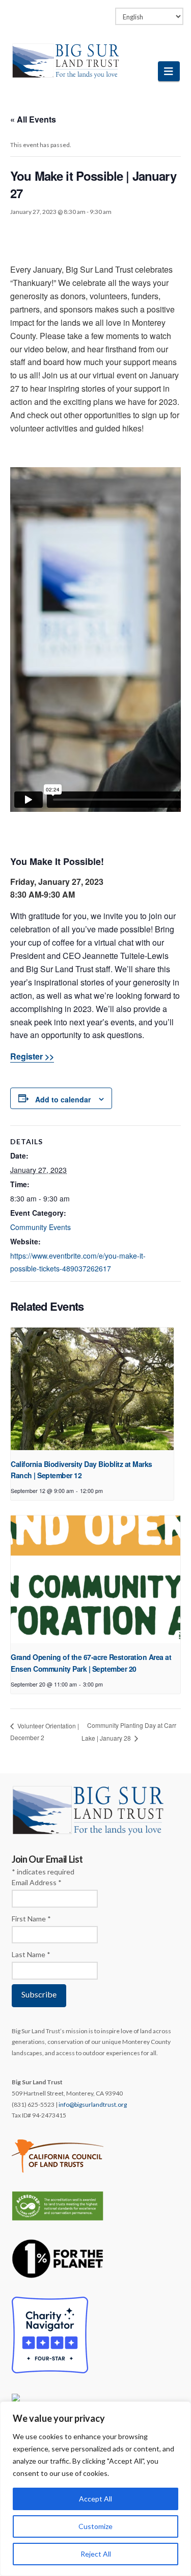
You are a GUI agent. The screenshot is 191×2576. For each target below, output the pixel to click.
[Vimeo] (105, 11)
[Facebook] (66, 11)
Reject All (96, 2554)
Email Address (37, 1882)
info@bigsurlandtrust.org (93, 2104)
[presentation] (92, 1389)
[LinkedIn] (86, 11)
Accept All (95, 2499)
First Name (31, 1919)
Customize (95, 2526)
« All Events (33, 119)
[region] (95, 2489)
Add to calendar (63, 1099)
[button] (169, 71)
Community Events (40, 1227)
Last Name (31, 1954)
